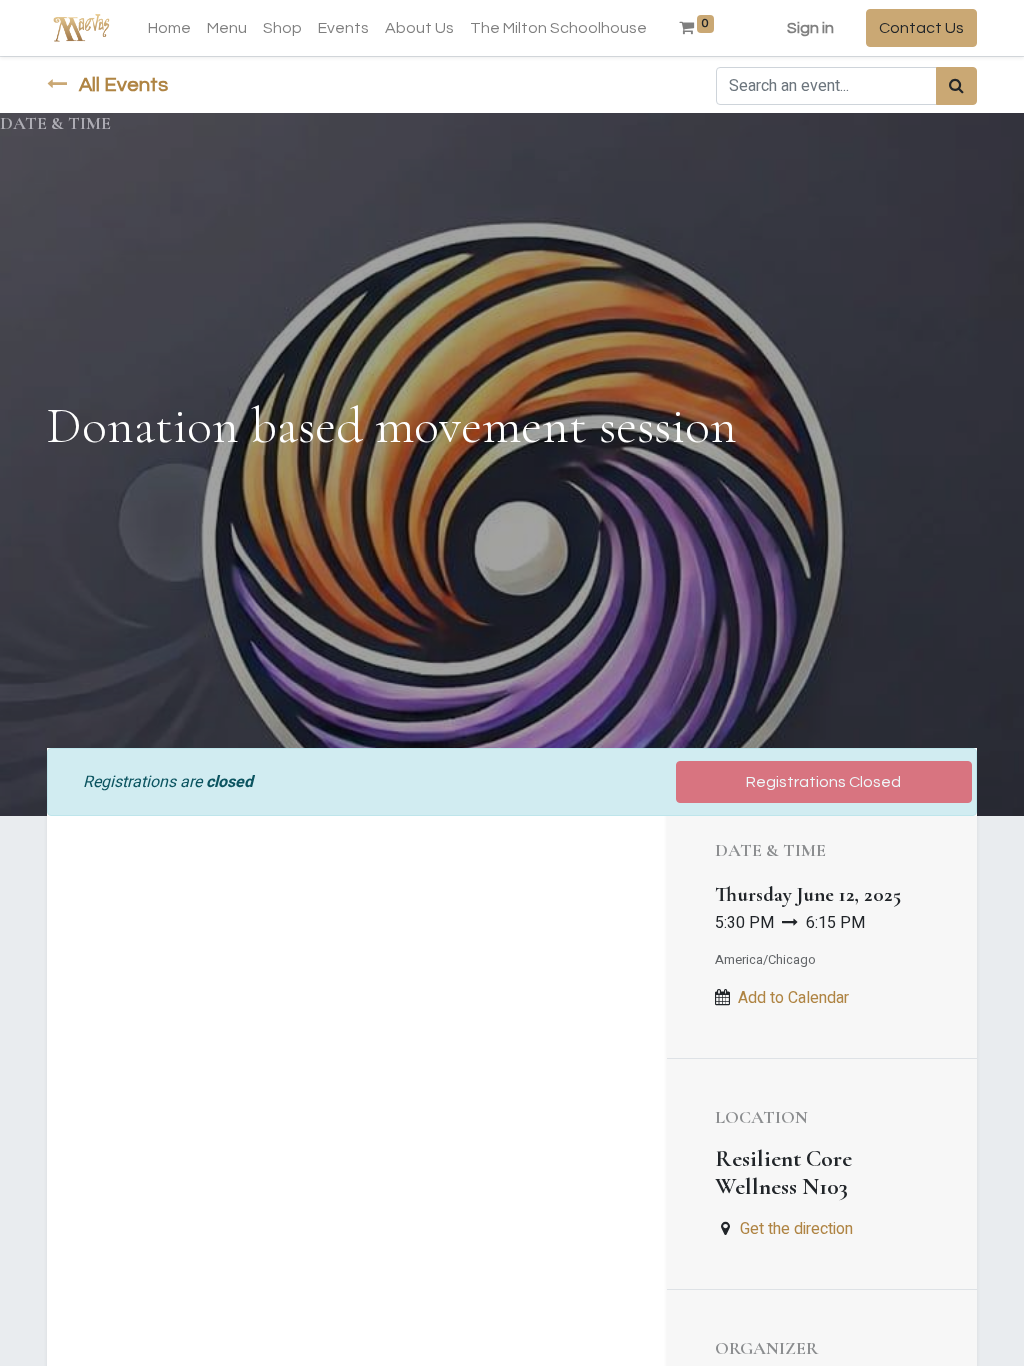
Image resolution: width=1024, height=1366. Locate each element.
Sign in (810, 28)
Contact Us (921, 28)
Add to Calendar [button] (793, 998)
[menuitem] (169, 28)
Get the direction (796, 1229)
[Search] (956, 86)
